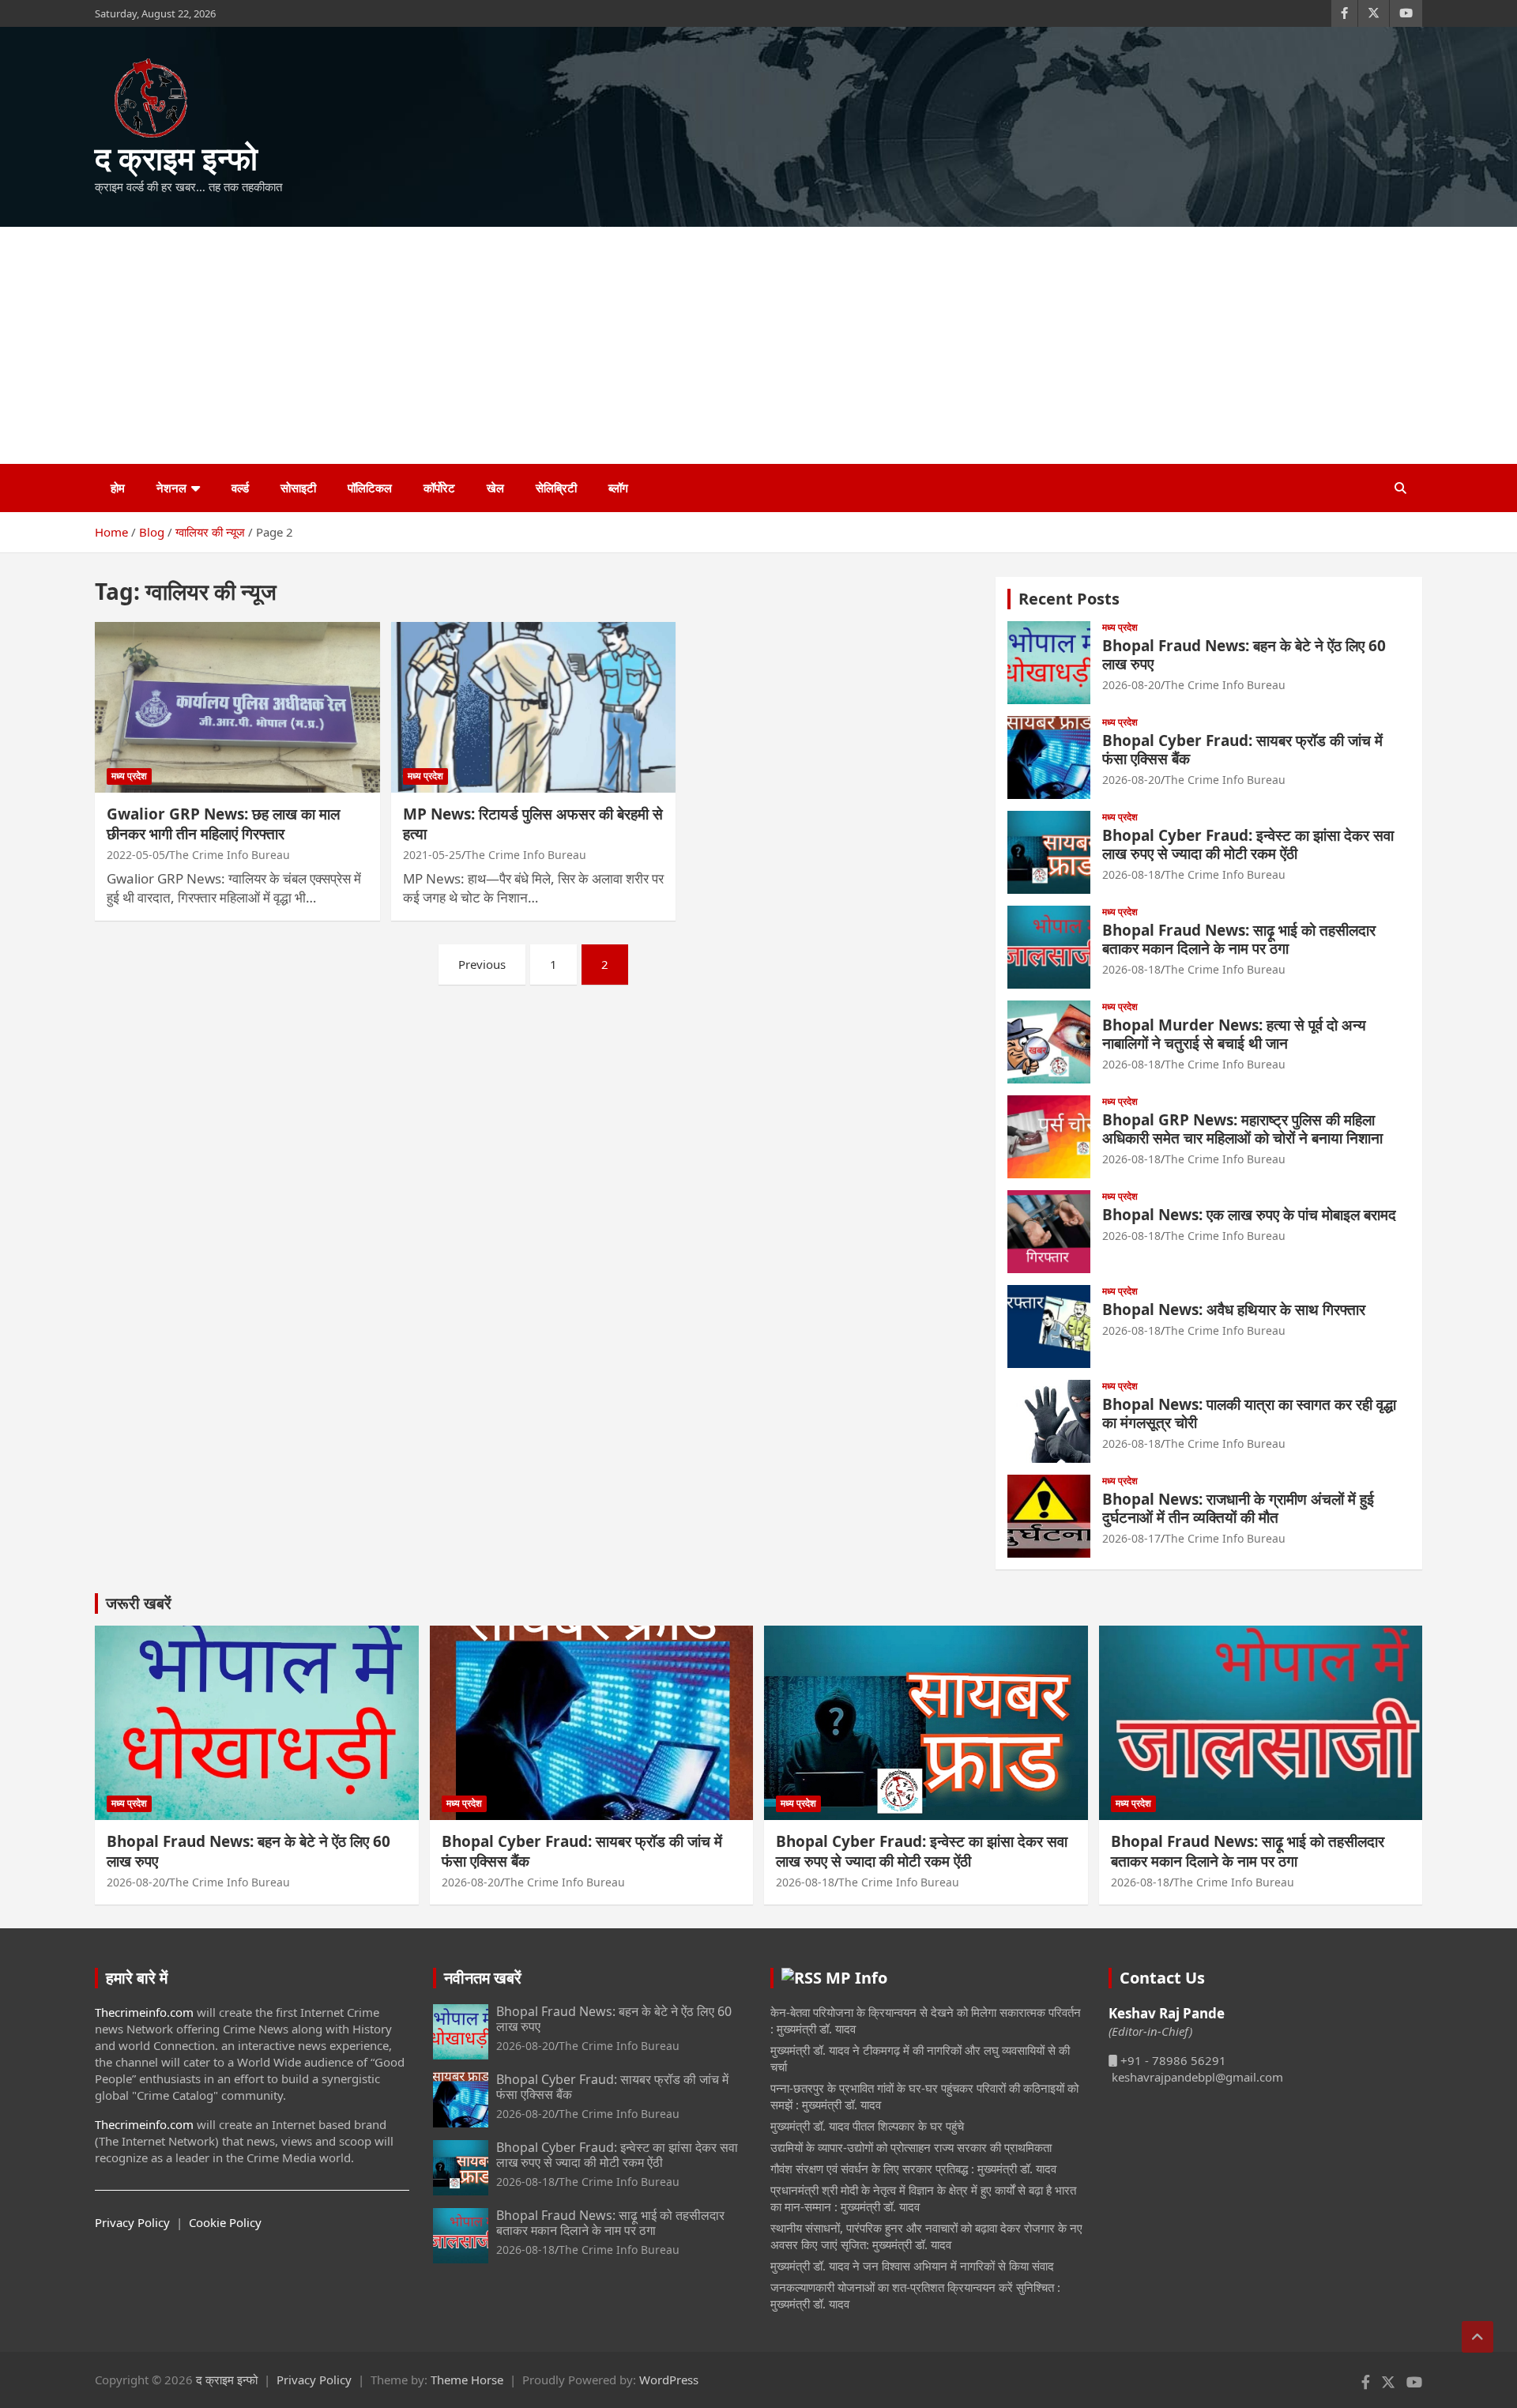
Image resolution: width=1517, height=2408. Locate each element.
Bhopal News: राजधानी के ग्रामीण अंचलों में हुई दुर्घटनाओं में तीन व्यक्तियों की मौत (1238, 1508)
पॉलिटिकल (370, 488)
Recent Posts (1069, 599)
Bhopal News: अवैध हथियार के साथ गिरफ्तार (1234, 1310)
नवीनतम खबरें (483, 1978)
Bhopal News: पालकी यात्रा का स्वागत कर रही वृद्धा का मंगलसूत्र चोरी (1249, 1413)
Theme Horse (467, 2380)
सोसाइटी (298, 488)
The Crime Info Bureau (230, 855)
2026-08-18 (1131, 874)
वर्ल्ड (240, 488)
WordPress (669, 2380)
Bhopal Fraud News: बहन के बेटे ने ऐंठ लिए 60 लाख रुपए (1244, 655)
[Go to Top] (1477, 2337)
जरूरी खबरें (139, 1603)
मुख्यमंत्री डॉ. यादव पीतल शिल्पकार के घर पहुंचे (867, 2126)
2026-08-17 (1131, 1538)
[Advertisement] (758, 345)
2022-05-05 (136, 855)
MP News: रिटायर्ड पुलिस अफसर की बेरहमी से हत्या (533, 824)
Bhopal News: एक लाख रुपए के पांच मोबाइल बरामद (1249, 1215)
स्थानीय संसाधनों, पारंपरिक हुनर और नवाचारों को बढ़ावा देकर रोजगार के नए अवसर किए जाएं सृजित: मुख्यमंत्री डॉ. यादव (926, 2236)
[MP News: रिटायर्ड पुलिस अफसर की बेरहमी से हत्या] (534, 707)
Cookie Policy (225, 2222)
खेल (495, 488)
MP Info (856, 1978)
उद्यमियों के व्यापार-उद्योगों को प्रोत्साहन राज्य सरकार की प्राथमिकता (911, 2147)
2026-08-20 (1131, 685)
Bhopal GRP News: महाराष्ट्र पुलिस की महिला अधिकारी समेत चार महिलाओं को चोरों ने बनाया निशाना (1242, 1129)
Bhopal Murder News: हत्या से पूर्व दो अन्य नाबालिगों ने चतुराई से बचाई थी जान (1234, 1034)
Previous (482, 964)
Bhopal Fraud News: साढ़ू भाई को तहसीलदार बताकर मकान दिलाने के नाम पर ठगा (1239, 939)
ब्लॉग (618, 488)
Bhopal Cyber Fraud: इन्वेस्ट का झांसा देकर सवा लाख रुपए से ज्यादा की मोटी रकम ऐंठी (1248, 844)
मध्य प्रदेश (129, 776)
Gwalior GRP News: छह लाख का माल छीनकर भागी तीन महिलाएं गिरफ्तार (223, 824)
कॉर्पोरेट (439, 488)
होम (118, 488)
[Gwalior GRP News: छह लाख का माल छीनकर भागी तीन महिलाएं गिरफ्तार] (237, 707)
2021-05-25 (432, 855)
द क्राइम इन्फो (176, 158)
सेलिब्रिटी (556, 488)
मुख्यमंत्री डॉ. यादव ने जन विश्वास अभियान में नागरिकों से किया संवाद (912, 2266)
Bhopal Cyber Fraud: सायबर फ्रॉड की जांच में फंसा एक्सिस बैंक (1242, 750)
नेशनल (171, 488)
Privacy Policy (132, 2222)
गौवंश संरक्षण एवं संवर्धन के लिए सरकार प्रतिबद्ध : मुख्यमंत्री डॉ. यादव (913, 2169)
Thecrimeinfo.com (144, 2012)
